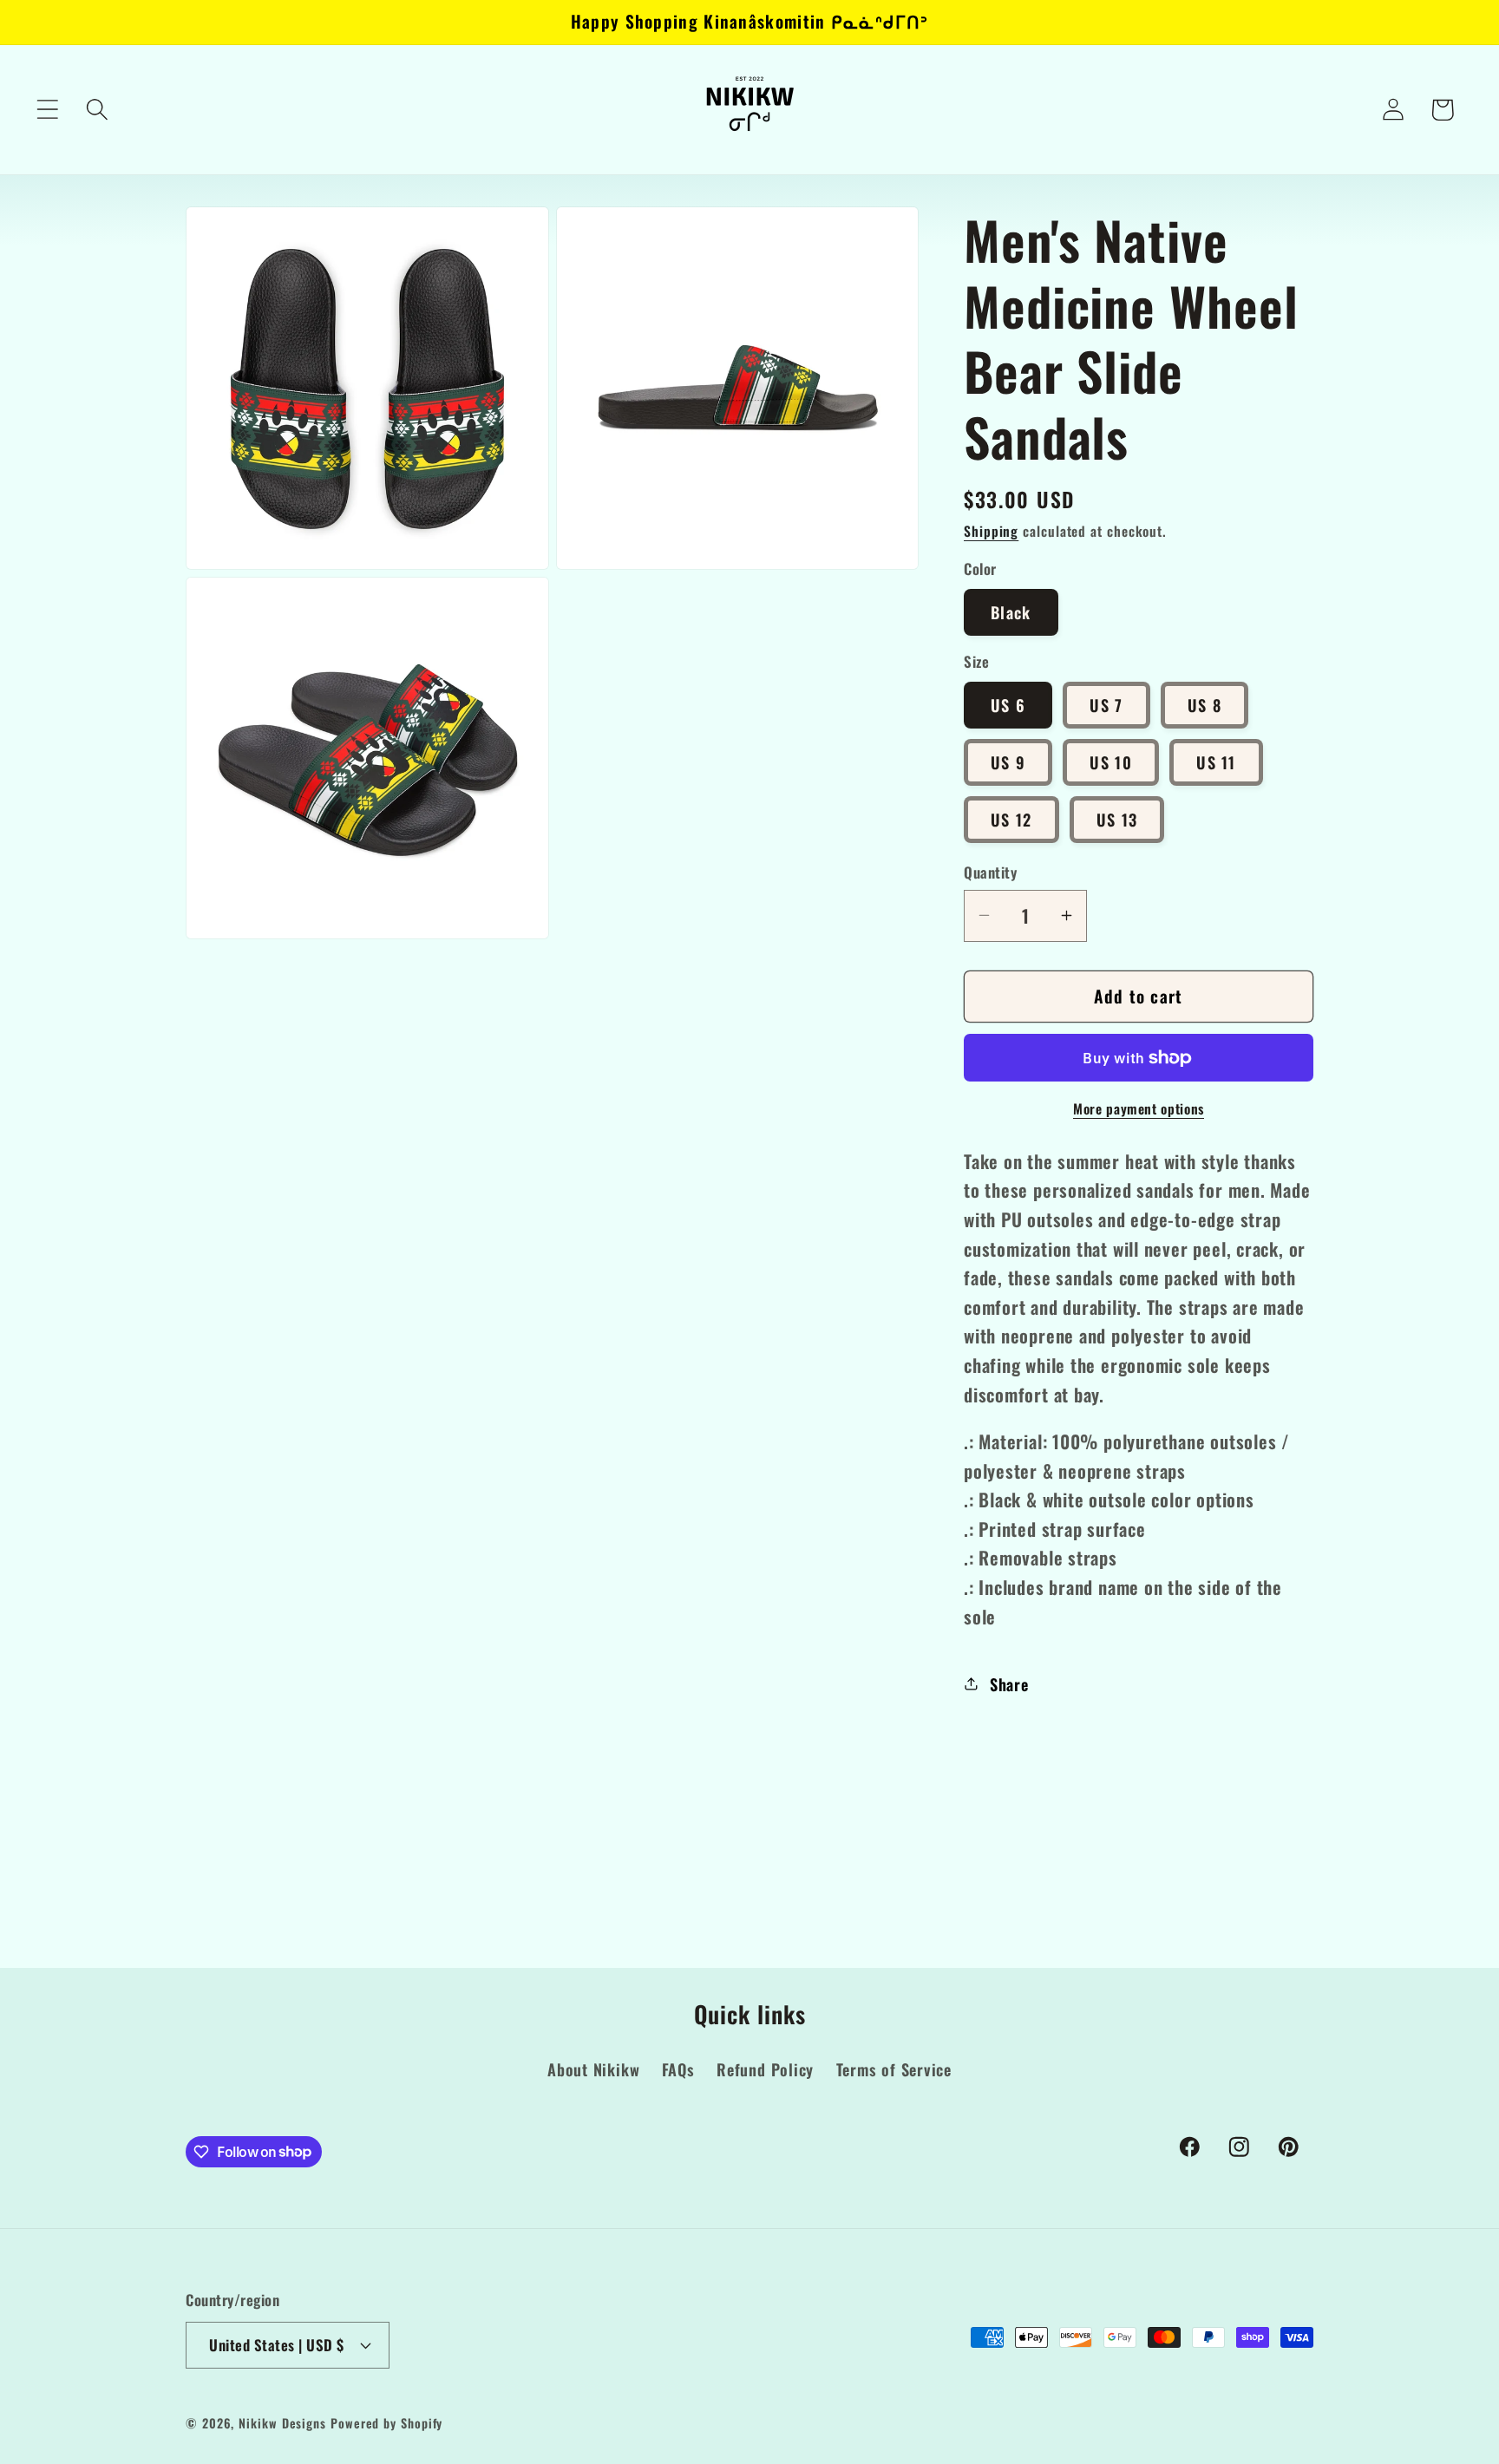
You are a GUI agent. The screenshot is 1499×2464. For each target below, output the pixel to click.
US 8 (1204, 705)
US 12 (1011, 819)
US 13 (1117, 819)
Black (1011, 612)
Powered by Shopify (386, 2423)
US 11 (1216, 762)
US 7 (1106, 705)
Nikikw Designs (282, 2423)
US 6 (1008, 705)
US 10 (1111, 762)
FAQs (678, 2070)
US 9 (1008, 762)
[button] (47, 110)
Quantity (990, 872)
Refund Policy (765, 2070)
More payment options (1139, 1109)
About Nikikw (593, 2070)
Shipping (991, 531)
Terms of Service (894, 2070)
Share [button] (1009, 1684)
